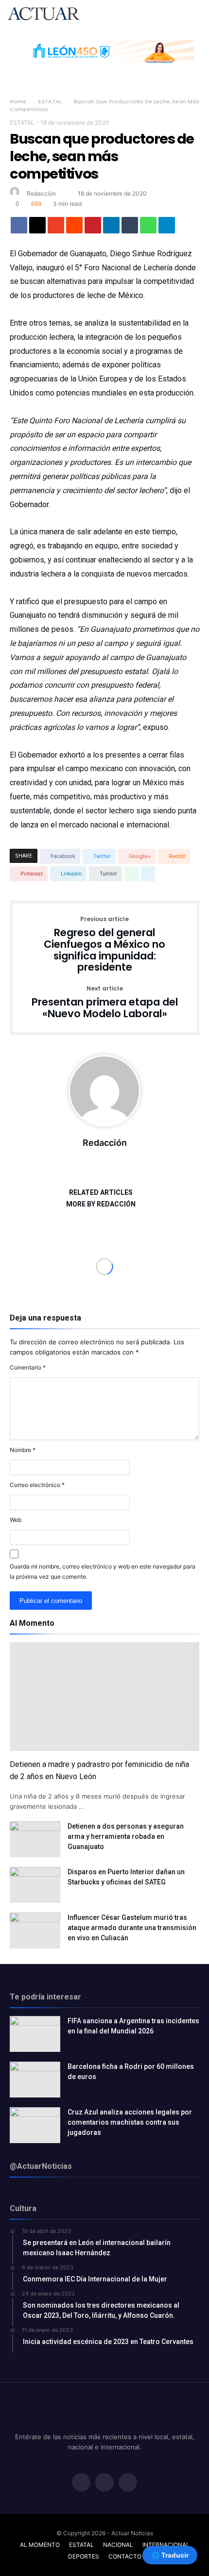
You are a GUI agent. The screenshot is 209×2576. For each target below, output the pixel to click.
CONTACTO (125, 2556)
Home (18, 101)
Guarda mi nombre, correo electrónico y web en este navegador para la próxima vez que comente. (103, 1571)
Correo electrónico (37, 1485)
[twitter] (37, 228)
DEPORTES (84, 2556)
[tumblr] (130, 228)
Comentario (28, 1367)
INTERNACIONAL (166, 2545)
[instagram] (128, 2483)
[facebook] (19, 228)
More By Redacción (101, 1204)
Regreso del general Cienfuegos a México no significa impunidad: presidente (104, 945)
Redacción (41, 193)
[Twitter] (104, 2483)
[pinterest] (93, 228)
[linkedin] (111, 228)
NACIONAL (118, 2545)
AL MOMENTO (40, 2545)
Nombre (23, 1450)
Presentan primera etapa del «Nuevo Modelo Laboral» (105, 1002)
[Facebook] (81, 2483)
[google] (56, 228)
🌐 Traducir (170, 2555)
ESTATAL (50, 101)
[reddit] (74, 228)
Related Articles (101, 1193)
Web (16, 1520)
